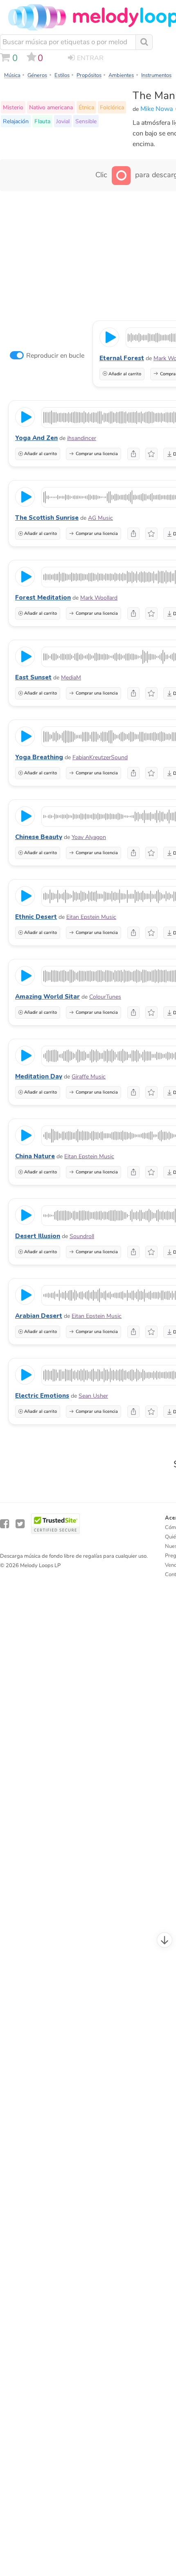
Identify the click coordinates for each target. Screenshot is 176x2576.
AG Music (100, 518)
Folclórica (112, 107)
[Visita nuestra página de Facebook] (5, 1524)
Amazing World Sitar (47, 997)
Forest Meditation (43, 598)
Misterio (13, 107)
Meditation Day (39, 1076)
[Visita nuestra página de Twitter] (20, 1524)
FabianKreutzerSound (100, 757)
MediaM (71, 678)
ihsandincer (82, 438)
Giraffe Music (89, 1077)
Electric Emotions (42, 1396)
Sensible (86, 121)
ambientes (121, 75)
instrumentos (156, 75)
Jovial (63, 121)
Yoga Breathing (39, 757)
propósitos (89, 75)
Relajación (16, 121)
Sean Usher (93, 1396)
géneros (37, 75)
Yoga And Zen (36, 438)
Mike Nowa (157, 109)
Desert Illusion (38, 1236)
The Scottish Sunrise (47, 518)
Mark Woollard (99, 598)
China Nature (35, 1156)
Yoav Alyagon (89, 837)
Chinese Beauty (39, 837)
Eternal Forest (122, 358)
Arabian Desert (39, 1316)
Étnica (86, 107)
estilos (62, 75)
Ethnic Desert (36, 917)
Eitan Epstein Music (91, 917)
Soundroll (82, 1236)
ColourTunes (105, 997)
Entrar (90, 58)
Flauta (42, 121)
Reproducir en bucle (55, 356)
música (12, 75)
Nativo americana (51, 107)
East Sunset (33, 677)
